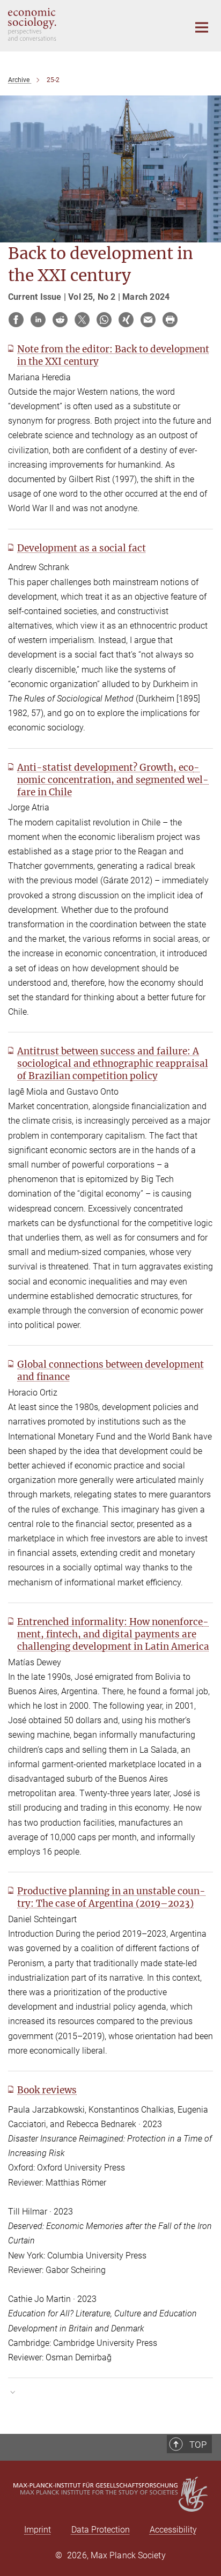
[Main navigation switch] (202, 27)
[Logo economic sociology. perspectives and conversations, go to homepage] (90, 24)
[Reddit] (60, 320)
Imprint (38, 2530)
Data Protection (101, 2530)
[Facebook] (16, 320)
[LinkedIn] (38, 320)
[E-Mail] (148, 320)
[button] (110, 2392)
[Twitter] (82, 320)
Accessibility (173, 2530)
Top (198, 2445)
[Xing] (126, 320)
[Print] (170, 320)
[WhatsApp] (104, 320)
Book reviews (47, 2090)
